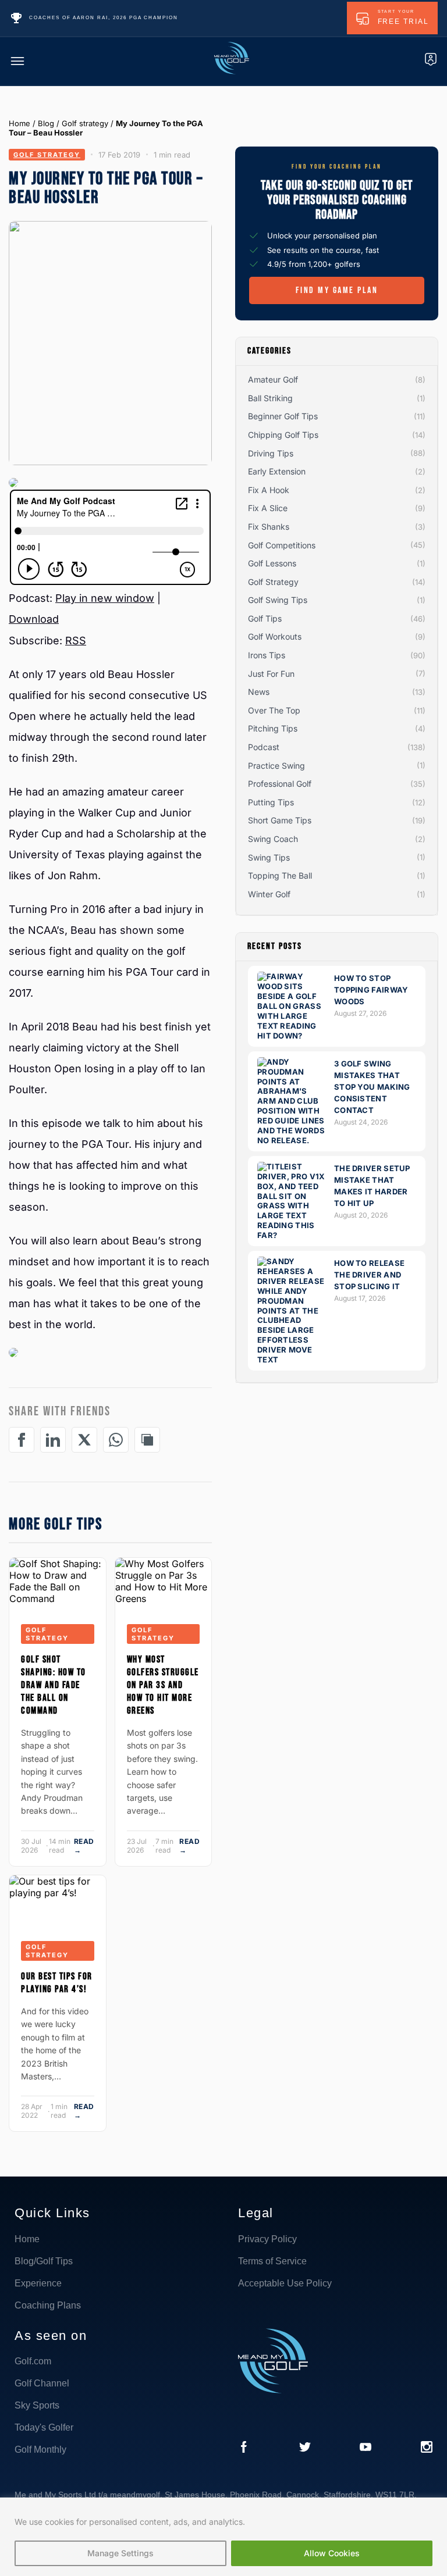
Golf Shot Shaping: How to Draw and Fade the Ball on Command (54, 1685)
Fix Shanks (269, 527)
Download (34, 619)
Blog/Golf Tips (44, 2261)
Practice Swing (276, 766)
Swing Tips (269, 857)
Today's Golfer (44, 2427)
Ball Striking (270, 398)
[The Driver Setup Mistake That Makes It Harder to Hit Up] (292, 1235)
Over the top (274, 710)
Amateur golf (273, 379)
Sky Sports (37, 2405)
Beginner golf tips (283, 416)
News (259, 692)
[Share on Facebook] (22, 1440)
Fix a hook (269, 490)
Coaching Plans (48, 2305)
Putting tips (271, 802)
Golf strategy (85, 123)
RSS (76, 641)
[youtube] (366, 2448)
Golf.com (33, 2361)
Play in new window (105, 598)
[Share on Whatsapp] (116, 1440)
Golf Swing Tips (278, 600)
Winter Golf (269, 894)
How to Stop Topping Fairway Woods (371, 990)
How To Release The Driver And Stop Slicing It (369, 1275)
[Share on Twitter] (84, 1440)
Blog (46, 123)
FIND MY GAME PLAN (337, 290)
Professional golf (280, 784)
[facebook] (244, 2448)
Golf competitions (282, 545)
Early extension (277, 471)
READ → (84, 1846)
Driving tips (271, 453)
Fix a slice (268, 508)
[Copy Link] (147, 1440)
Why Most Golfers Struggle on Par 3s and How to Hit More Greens (163, 1685)
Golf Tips (265, 618)
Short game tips (280, 820)
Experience (38, 2283)
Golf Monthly (40, 2450)
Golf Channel (42, 2383)
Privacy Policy (267, 2239)
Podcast (264, 747)
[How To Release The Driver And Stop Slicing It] (292, 1360)
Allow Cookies (332, 2553)
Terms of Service (272, 2261)
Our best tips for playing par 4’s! (57, 1983)
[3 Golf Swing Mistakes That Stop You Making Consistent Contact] (292, 1140)
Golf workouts (275, 636)
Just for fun (271, 674)
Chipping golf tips (283, 435)
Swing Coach (273, 839)
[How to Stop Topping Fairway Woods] (292, 1036)
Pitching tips (273, 728)
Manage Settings (120, 2553)
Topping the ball (280, 875)
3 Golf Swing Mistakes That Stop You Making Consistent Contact (372, 1087)
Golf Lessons (272, 563)
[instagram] (427, 2448)
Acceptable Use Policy (285, 2283)
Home (19, 123)
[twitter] (305, 2448)
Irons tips (267, 655)
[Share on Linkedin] (53, 1440)
